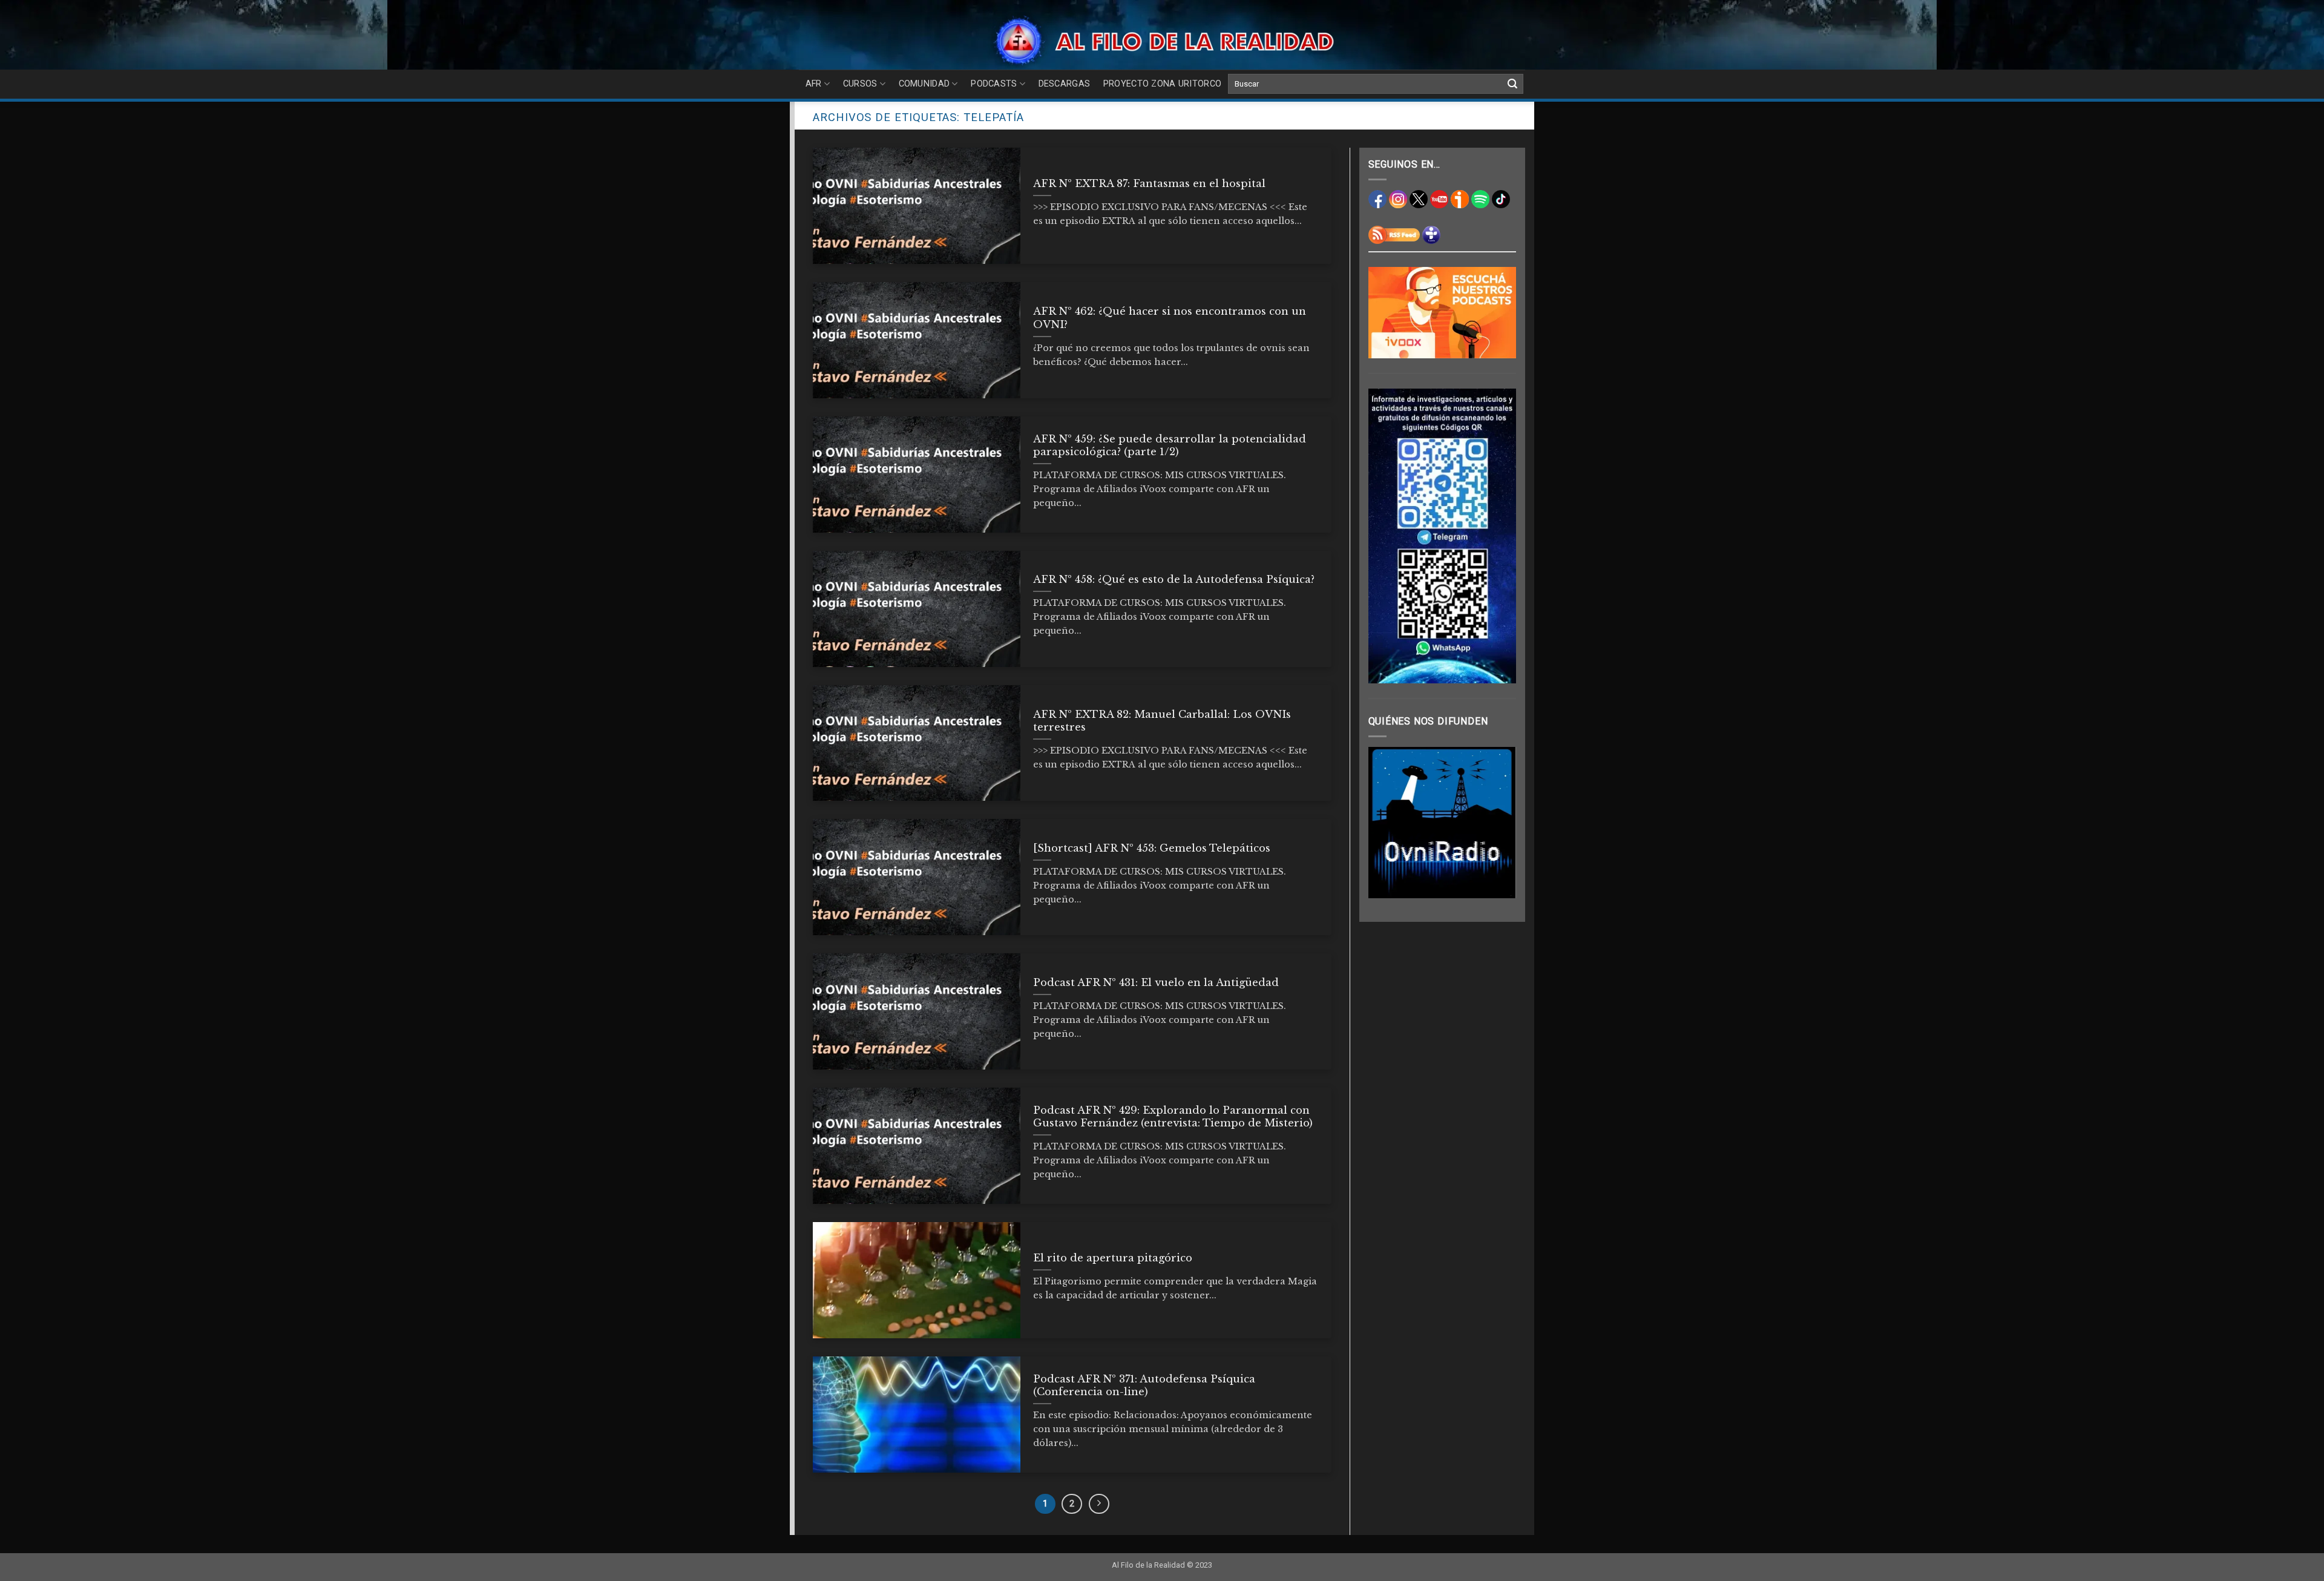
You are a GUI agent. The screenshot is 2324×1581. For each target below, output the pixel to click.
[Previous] (1387, 823)
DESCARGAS (1065, 84)
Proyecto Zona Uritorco (1162, 84)
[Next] (1498, 823)
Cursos (860, 84)
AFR (814, 84)
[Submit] (1512, 84)
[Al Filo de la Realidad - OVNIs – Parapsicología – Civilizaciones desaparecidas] (1162, 41)
